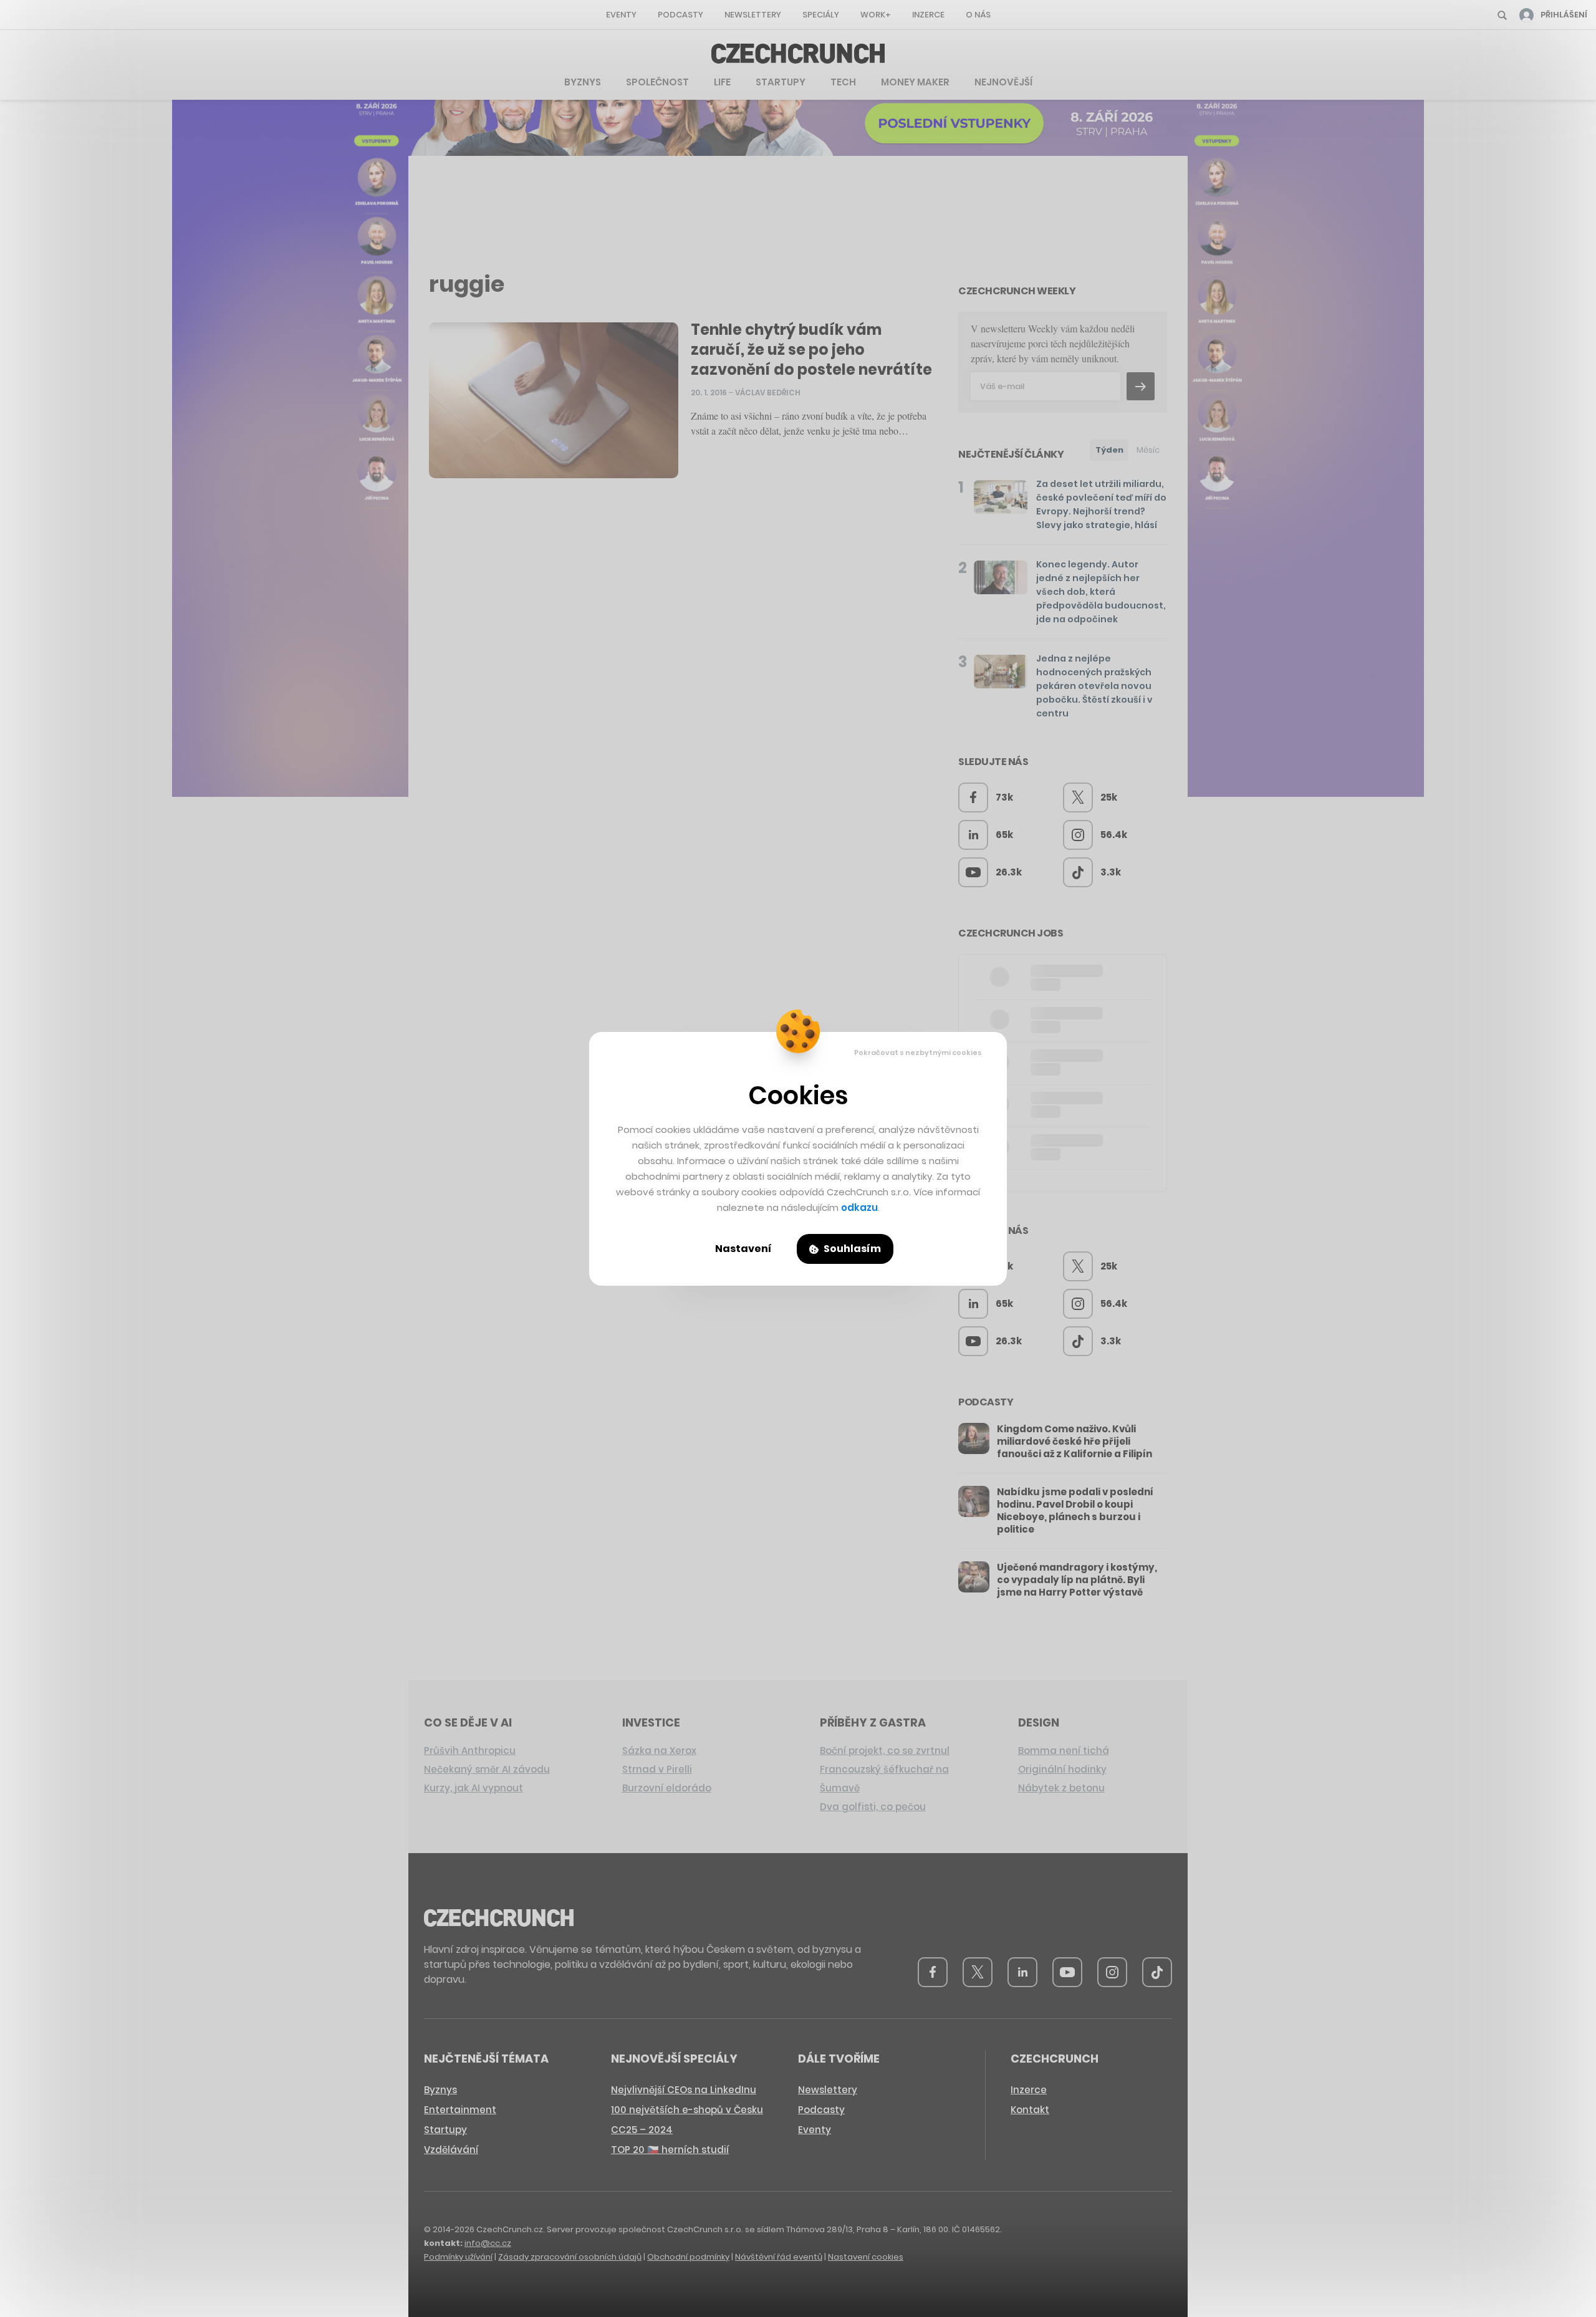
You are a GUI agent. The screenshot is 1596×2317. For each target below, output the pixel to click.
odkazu (859, 1207)
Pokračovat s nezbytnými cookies (918, 1053)
